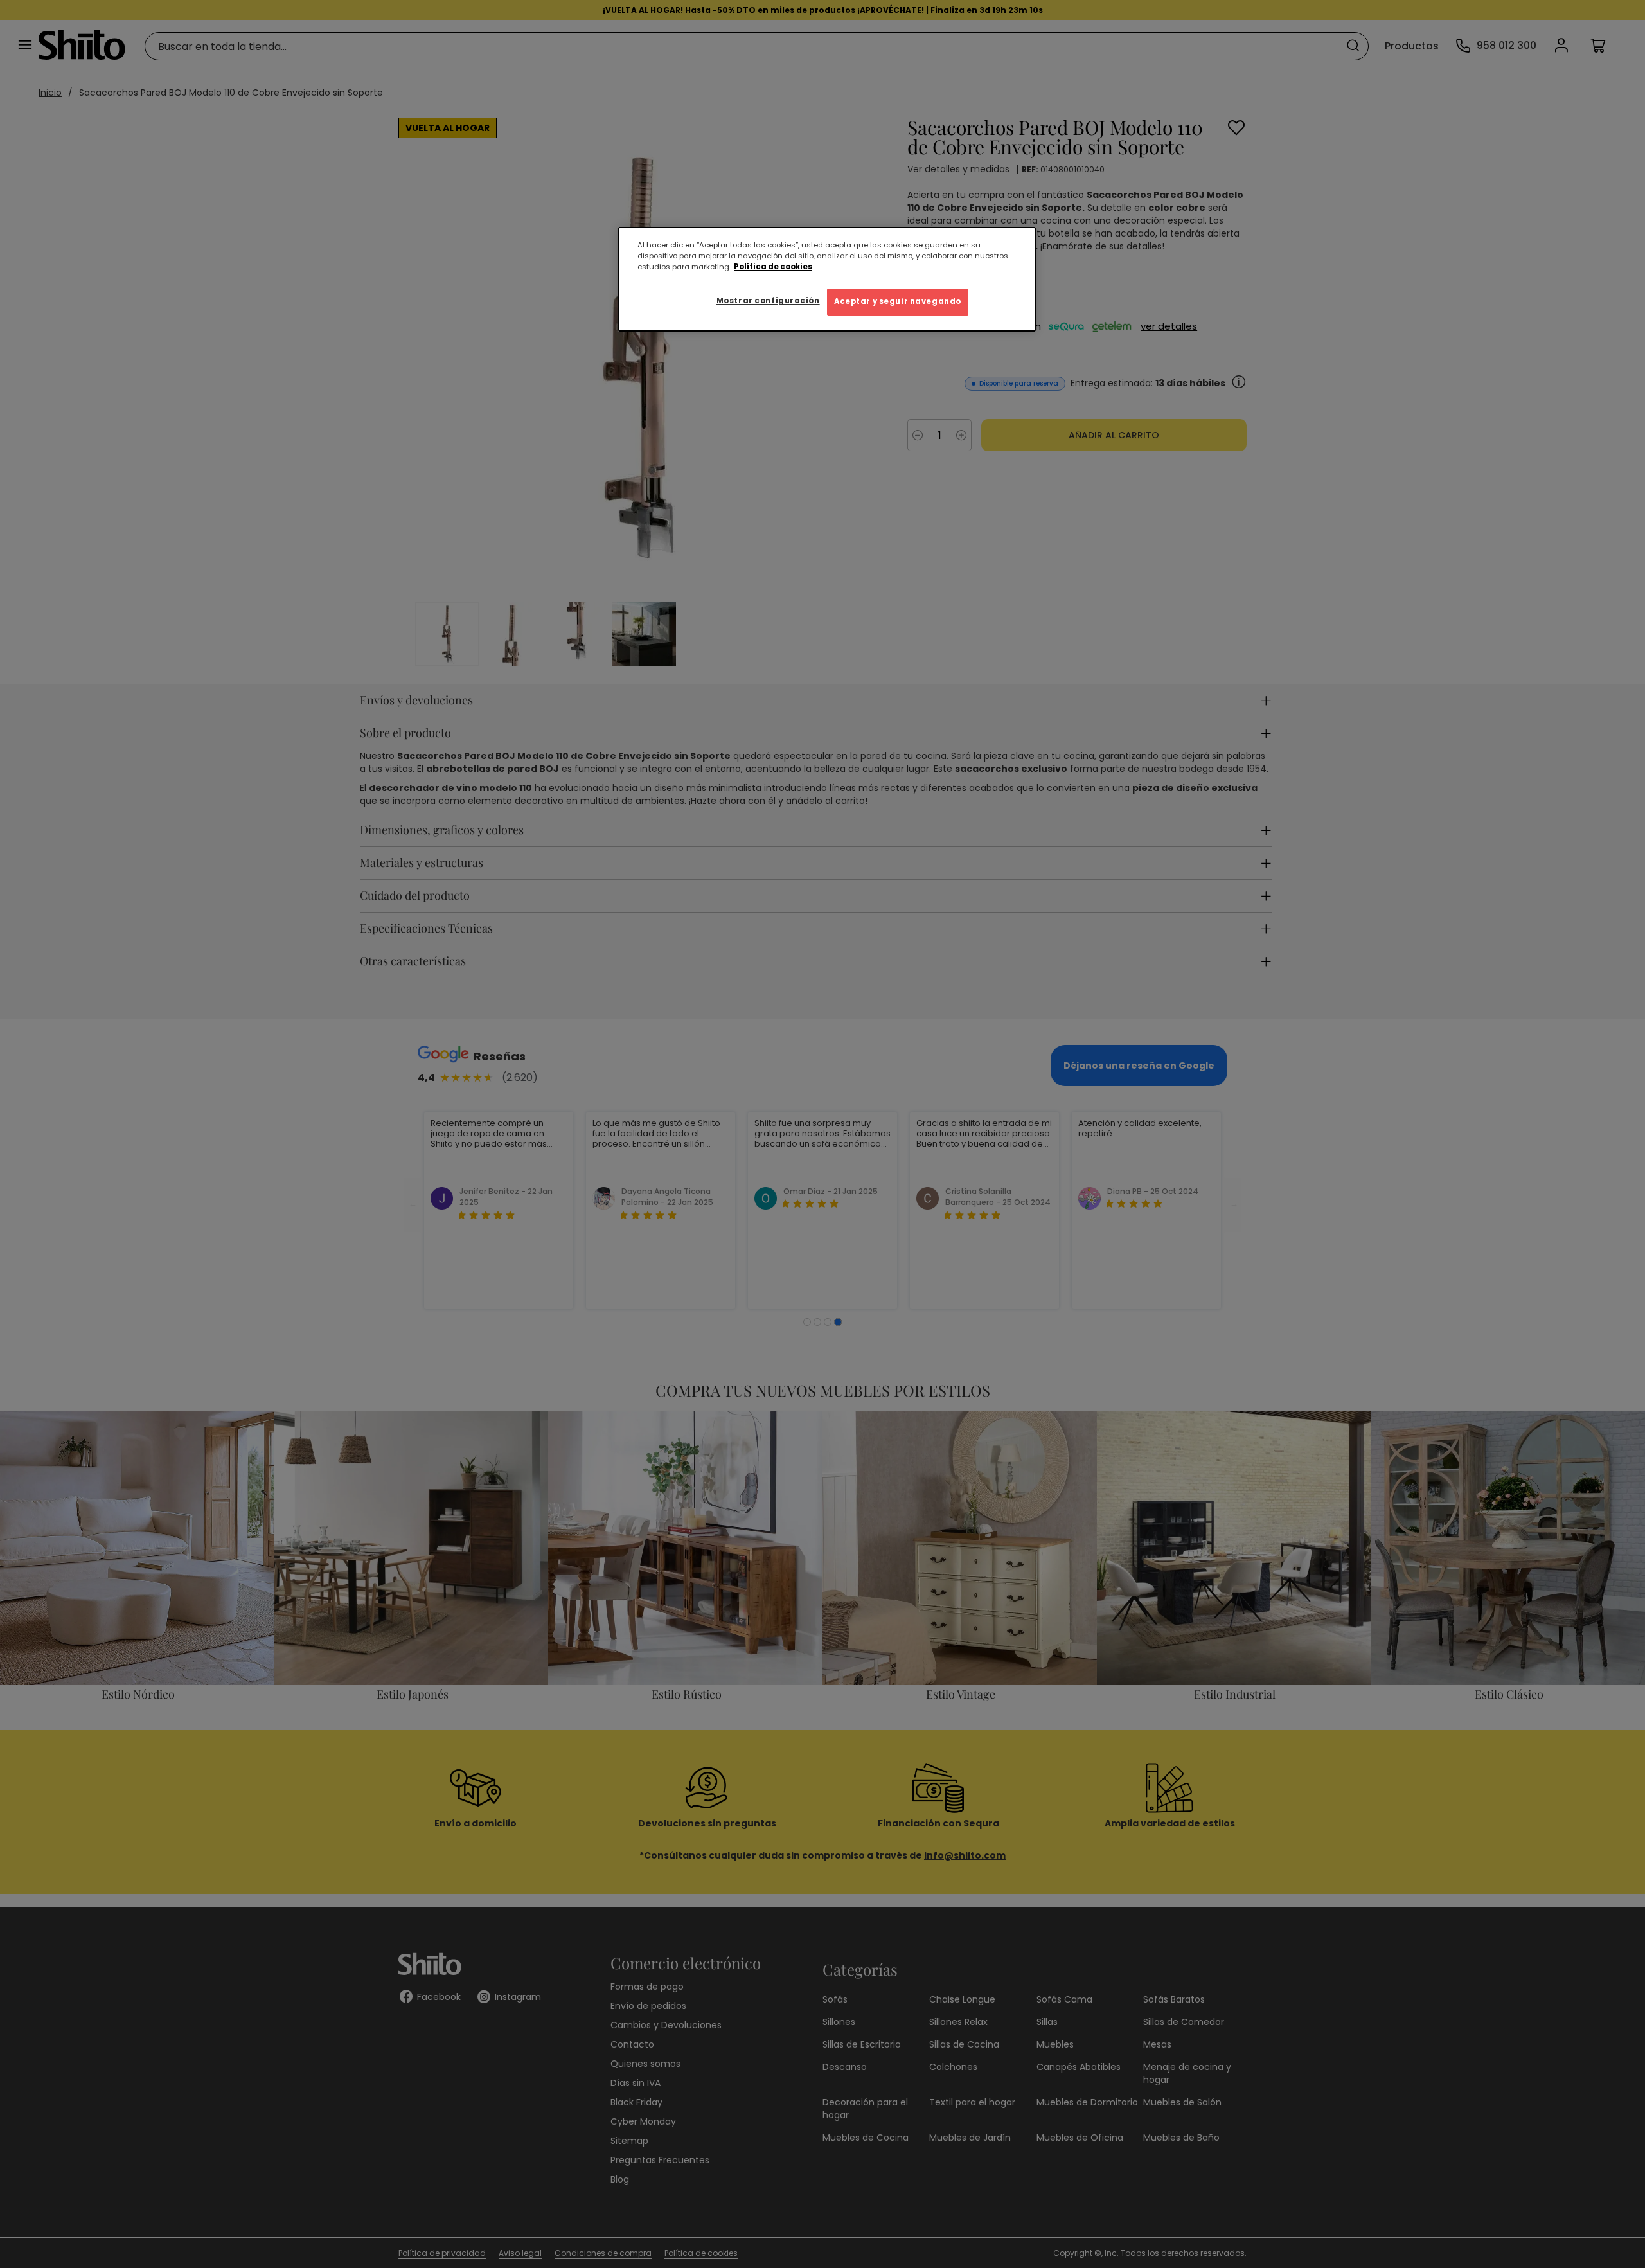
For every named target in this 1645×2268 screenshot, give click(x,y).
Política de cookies (773, 267)
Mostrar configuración (768, 301)
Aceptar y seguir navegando (898, 301)
